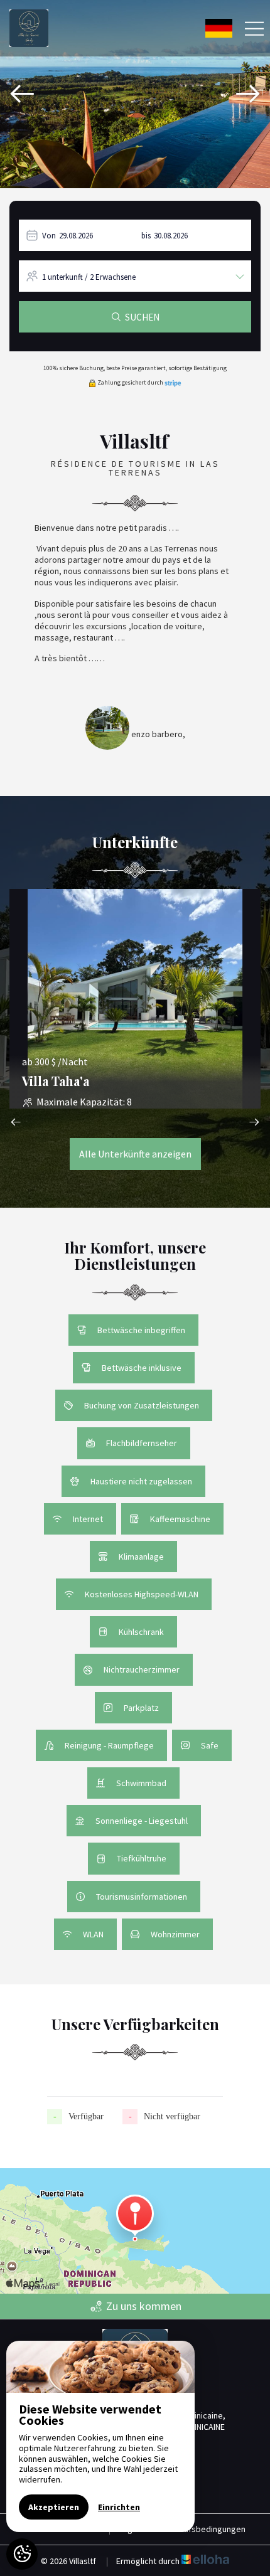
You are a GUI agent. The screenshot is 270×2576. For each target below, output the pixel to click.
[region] (100, 2436)
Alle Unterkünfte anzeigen (135, 1154)
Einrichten (119, 2507)
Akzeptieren (54, 2507)
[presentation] (22, 94)
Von (49, 236)
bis (146, 236)
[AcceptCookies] (22, 2554)
